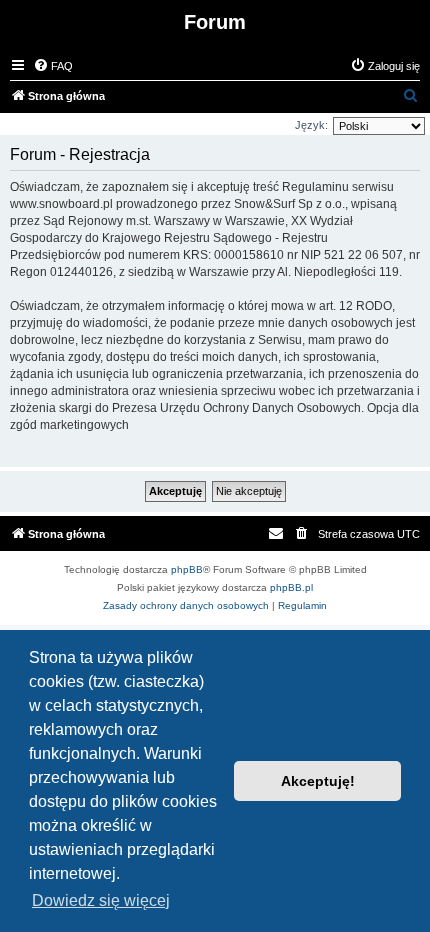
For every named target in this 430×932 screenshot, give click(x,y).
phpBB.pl (291, 587)
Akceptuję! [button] (318, 781)
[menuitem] (53, 66)
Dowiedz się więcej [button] (101, 900)
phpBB (187, 569)
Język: (311, 125)
